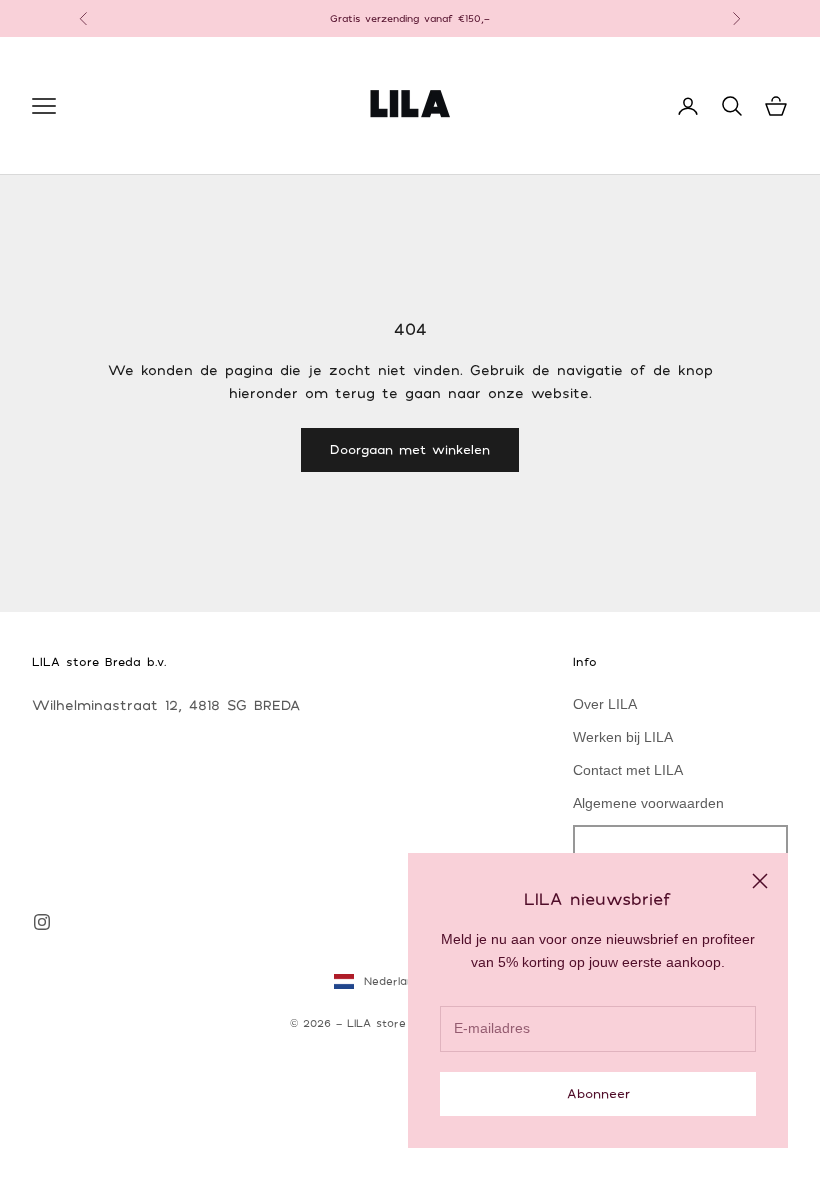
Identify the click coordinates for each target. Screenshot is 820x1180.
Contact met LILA (628, 770)
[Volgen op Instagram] (42, 922)
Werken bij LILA (623, 737)
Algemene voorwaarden (648, 803)
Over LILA (605, 704)
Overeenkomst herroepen (680, 848)
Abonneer (598, 1093)
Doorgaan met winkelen (410, 449)
